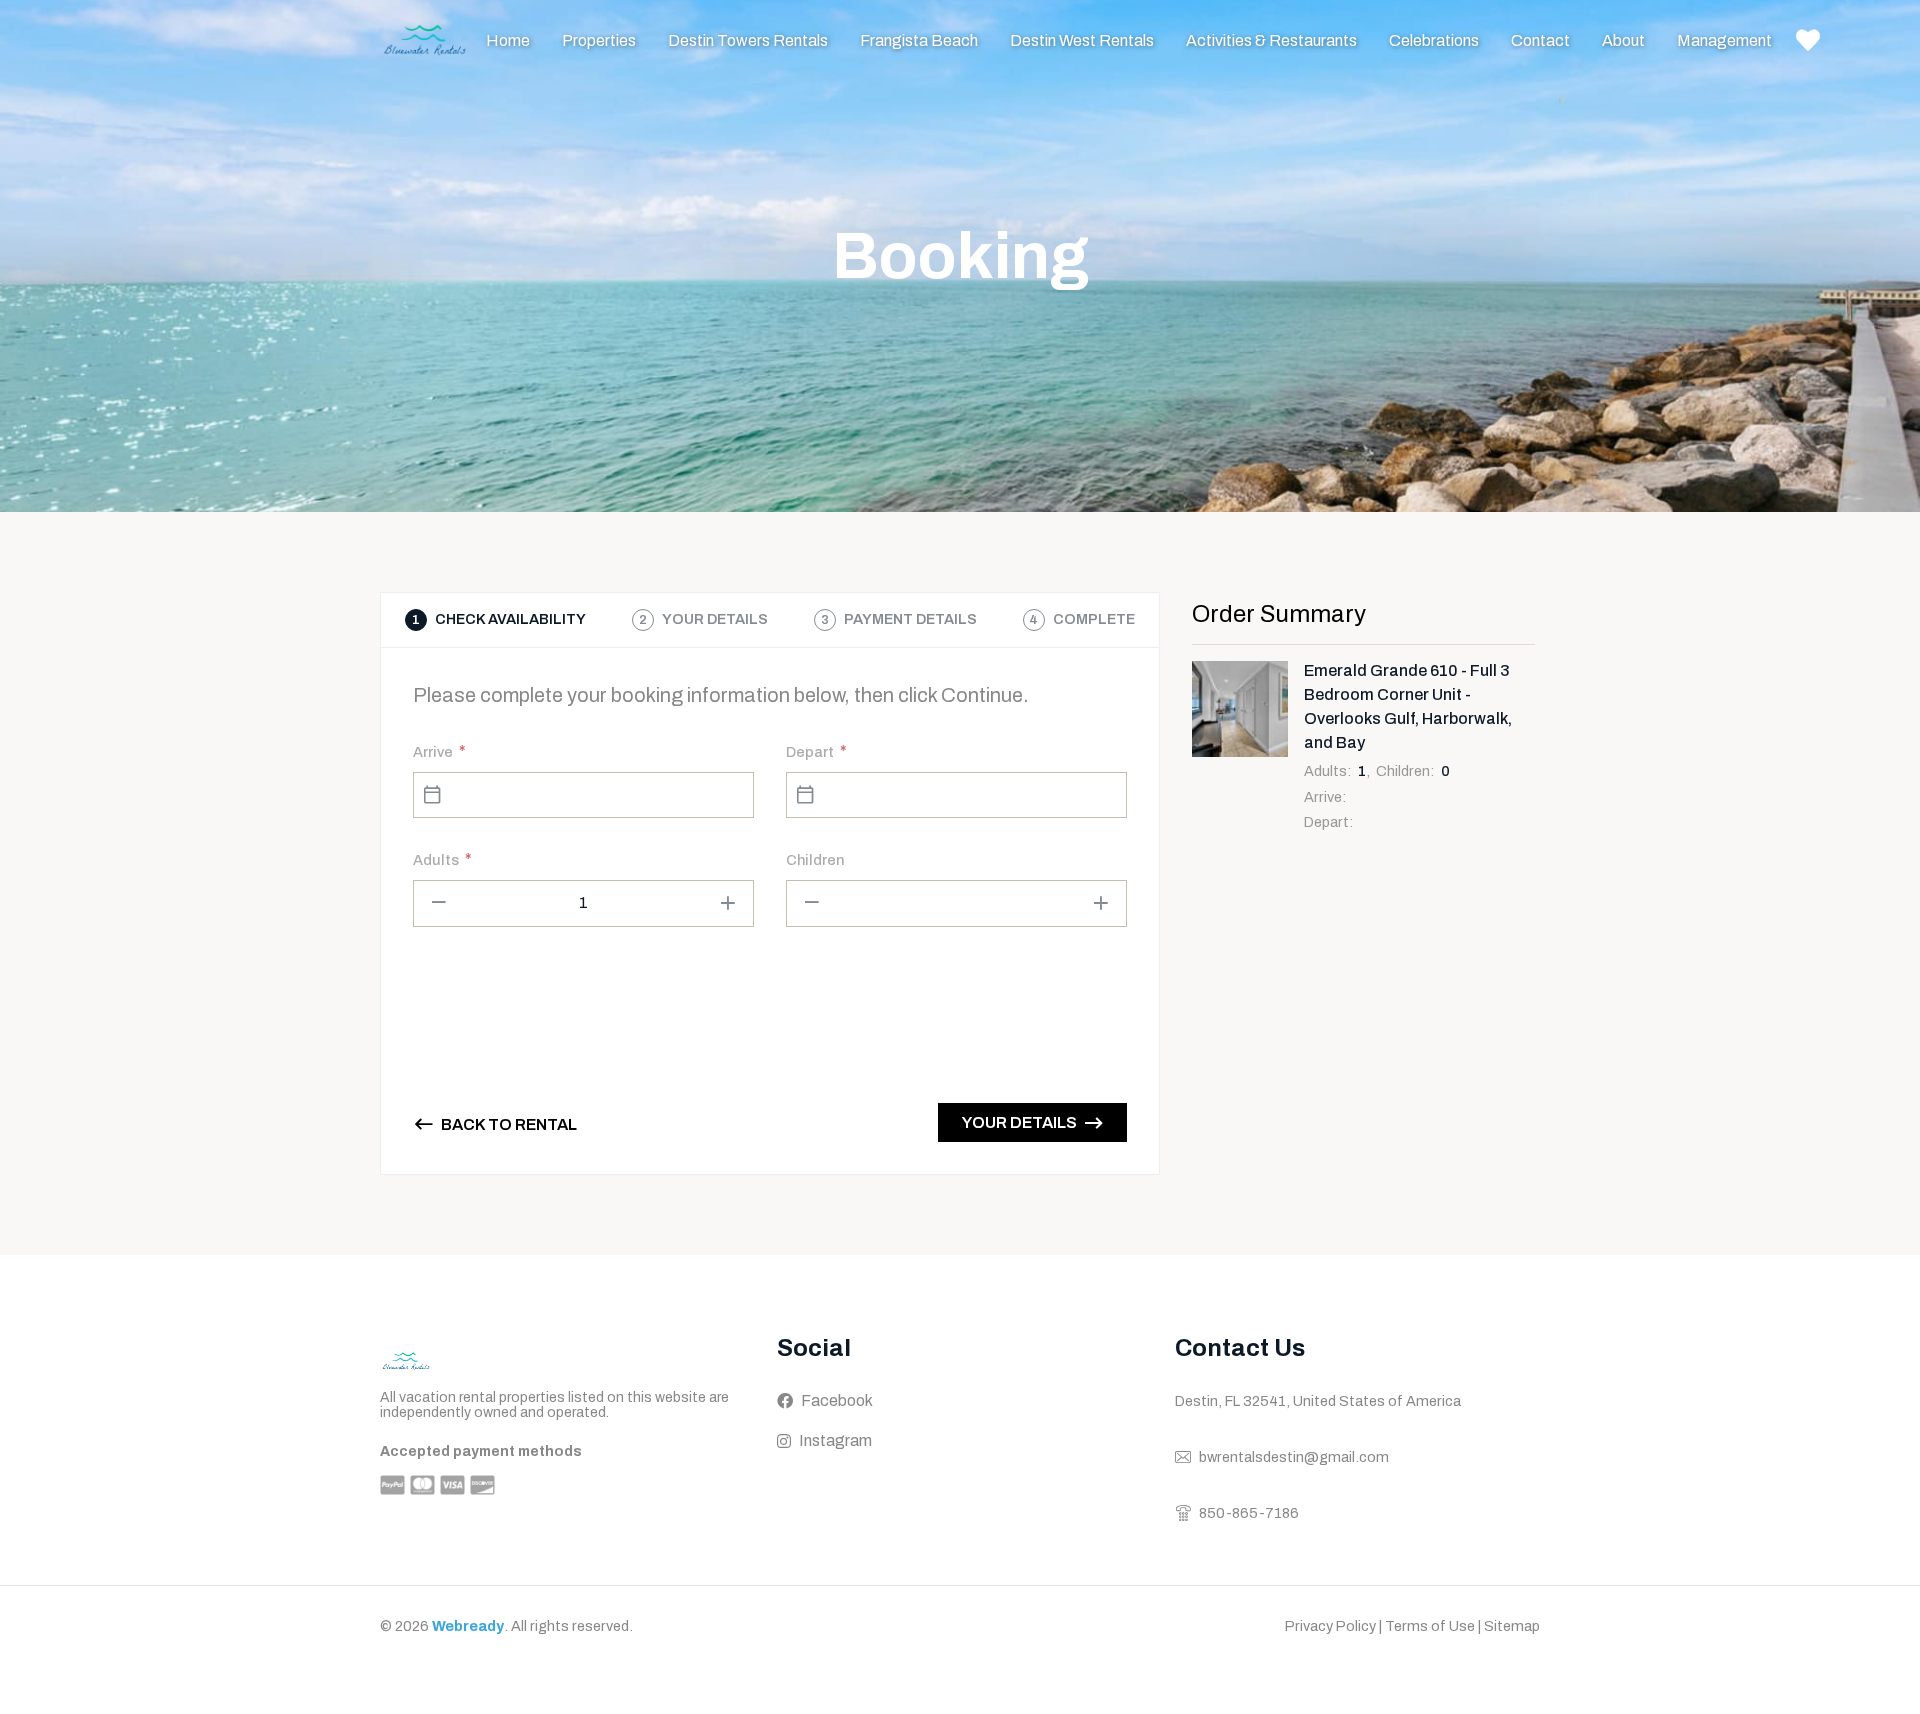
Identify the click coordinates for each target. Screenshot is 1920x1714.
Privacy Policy (1330, 1626)
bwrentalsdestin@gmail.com (1294, 1457)
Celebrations (1434, 40)
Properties (599, 40)
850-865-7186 (1249, 1513)
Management (1724, 40)
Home (508, 40)
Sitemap (1512, 1626)
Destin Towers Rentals (748, 40)
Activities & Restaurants (1271, 40)
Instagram (835, 1440)
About (1623, 40)
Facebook (837, 1400)
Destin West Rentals (1082, 40)
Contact (1540, 40)
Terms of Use (1430, 1626)
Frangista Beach (919, 40)
